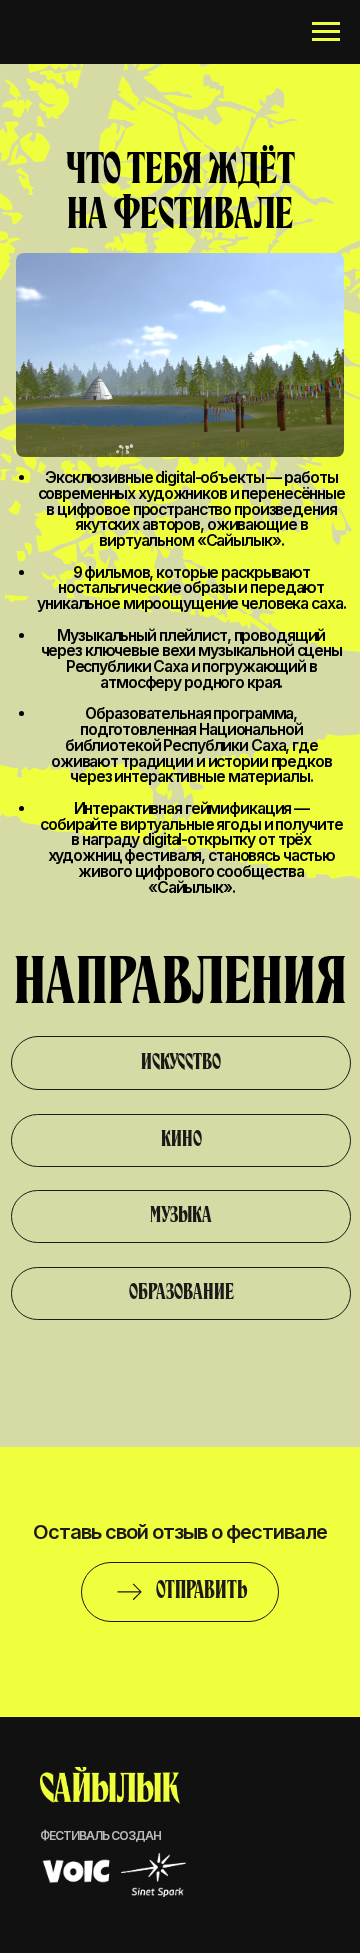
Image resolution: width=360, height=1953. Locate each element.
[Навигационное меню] (326, 32)
